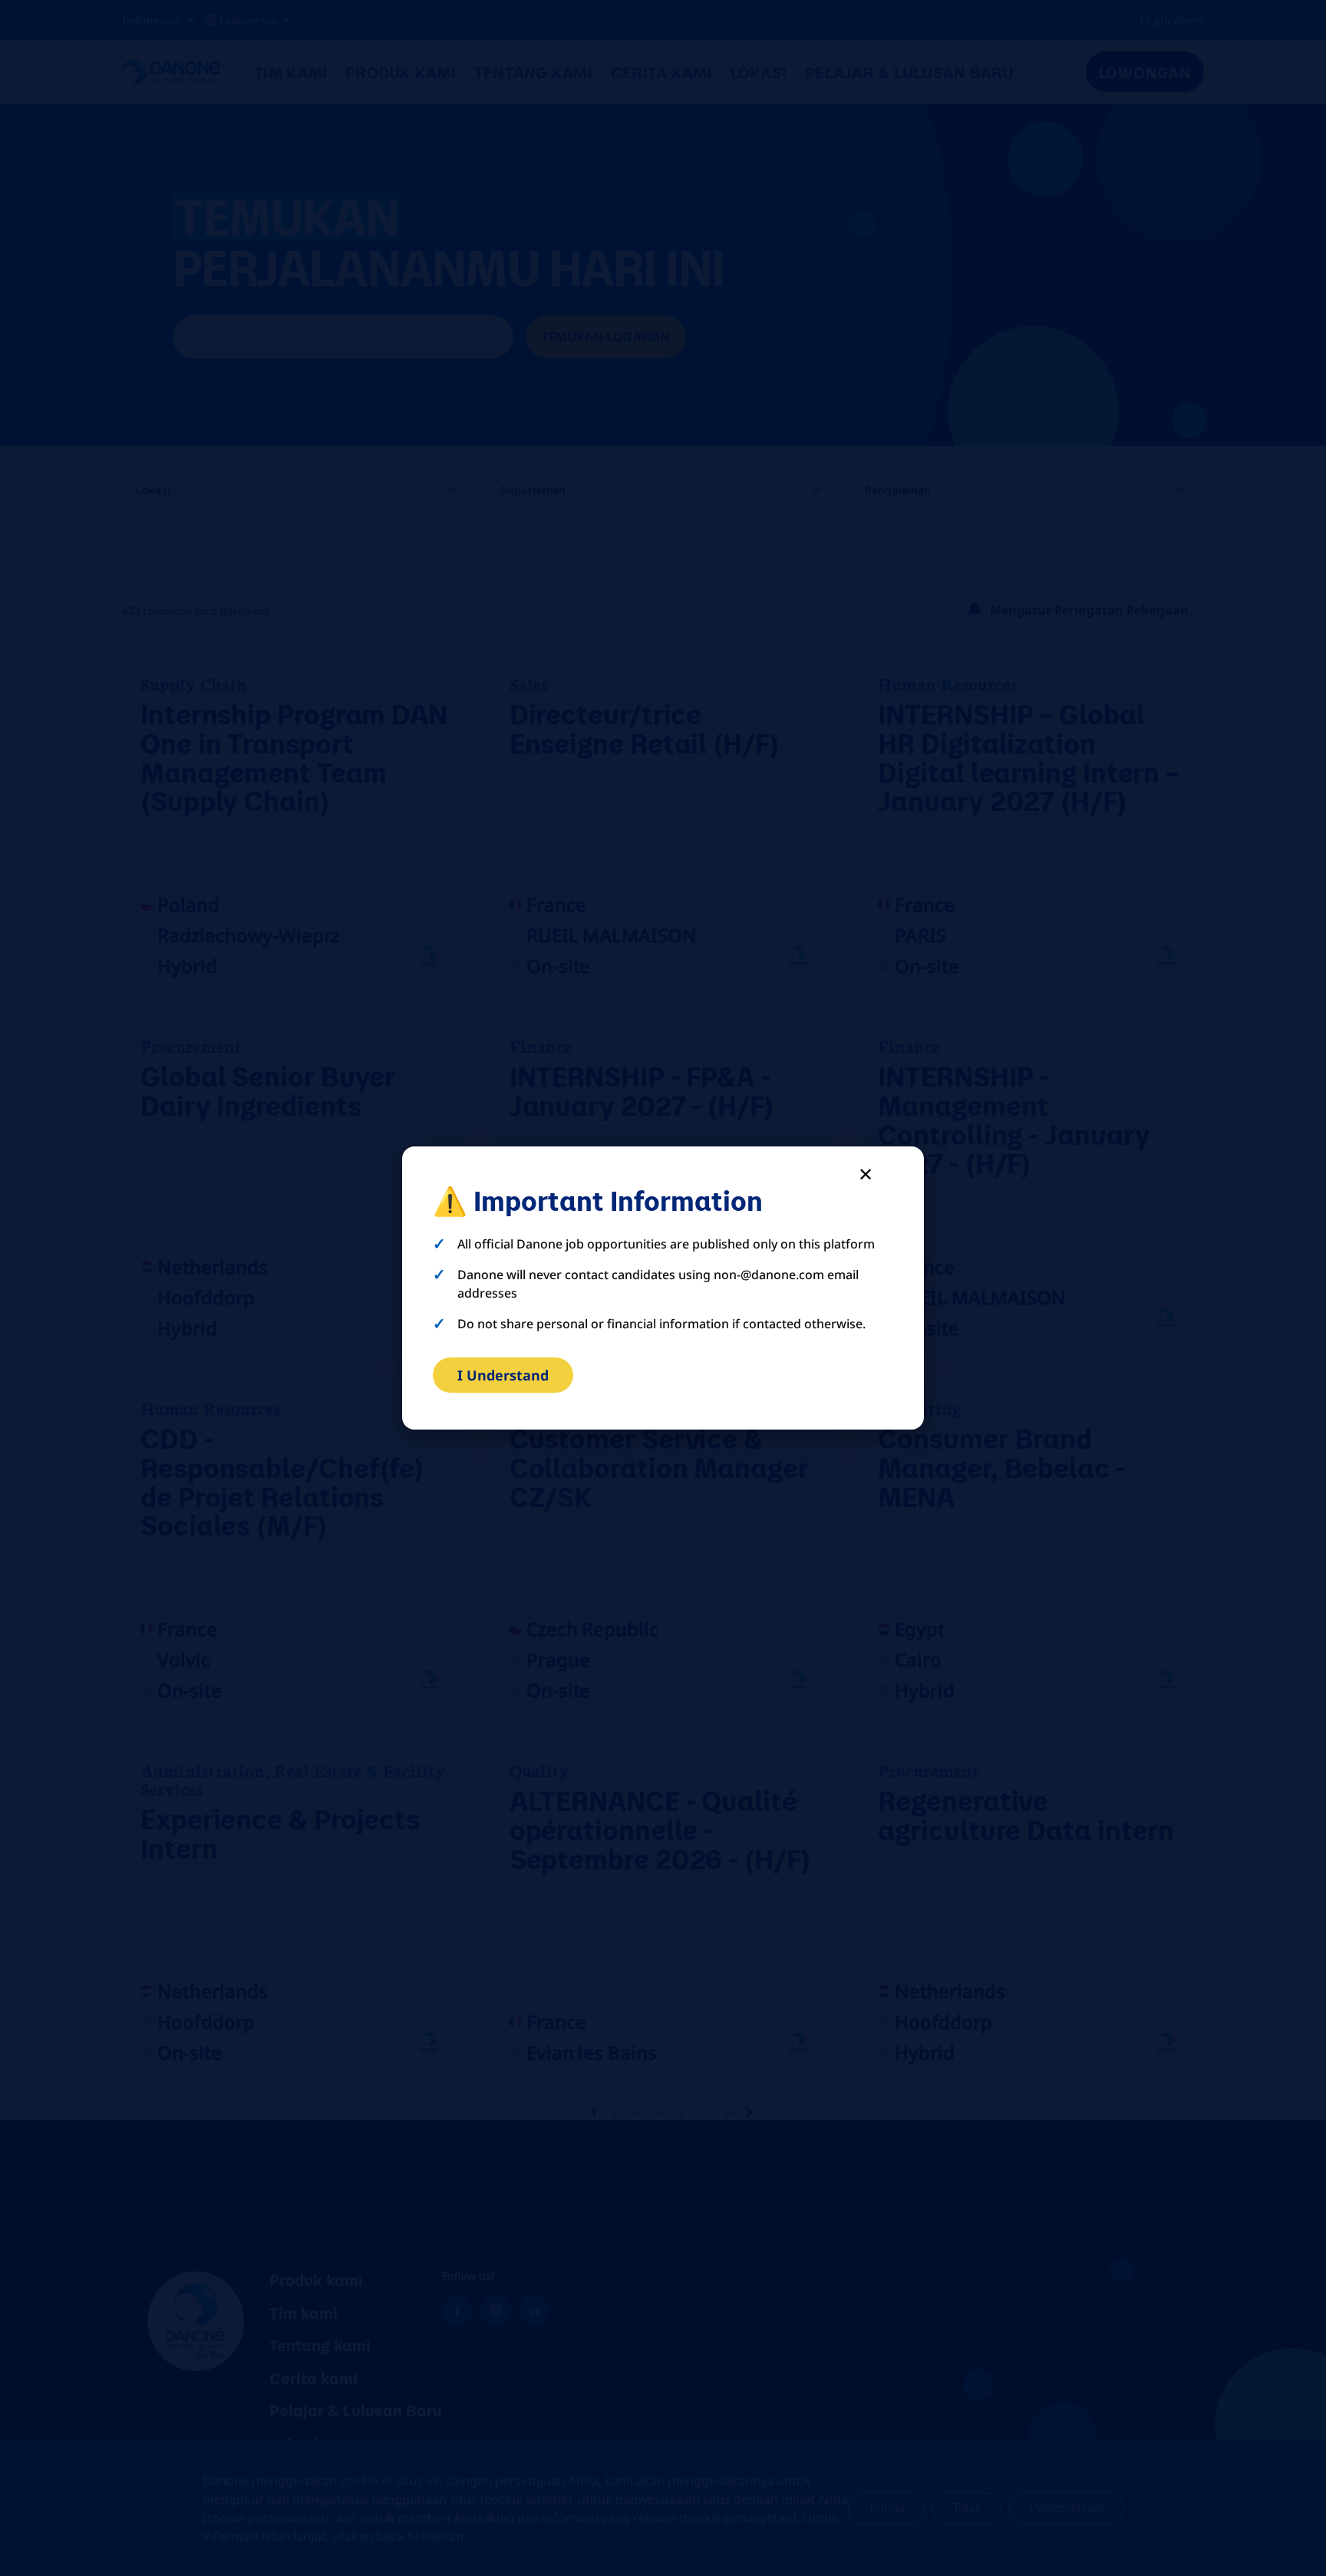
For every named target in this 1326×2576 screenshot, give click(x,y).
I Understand (503, 1375)
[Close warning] (866, 1174)
